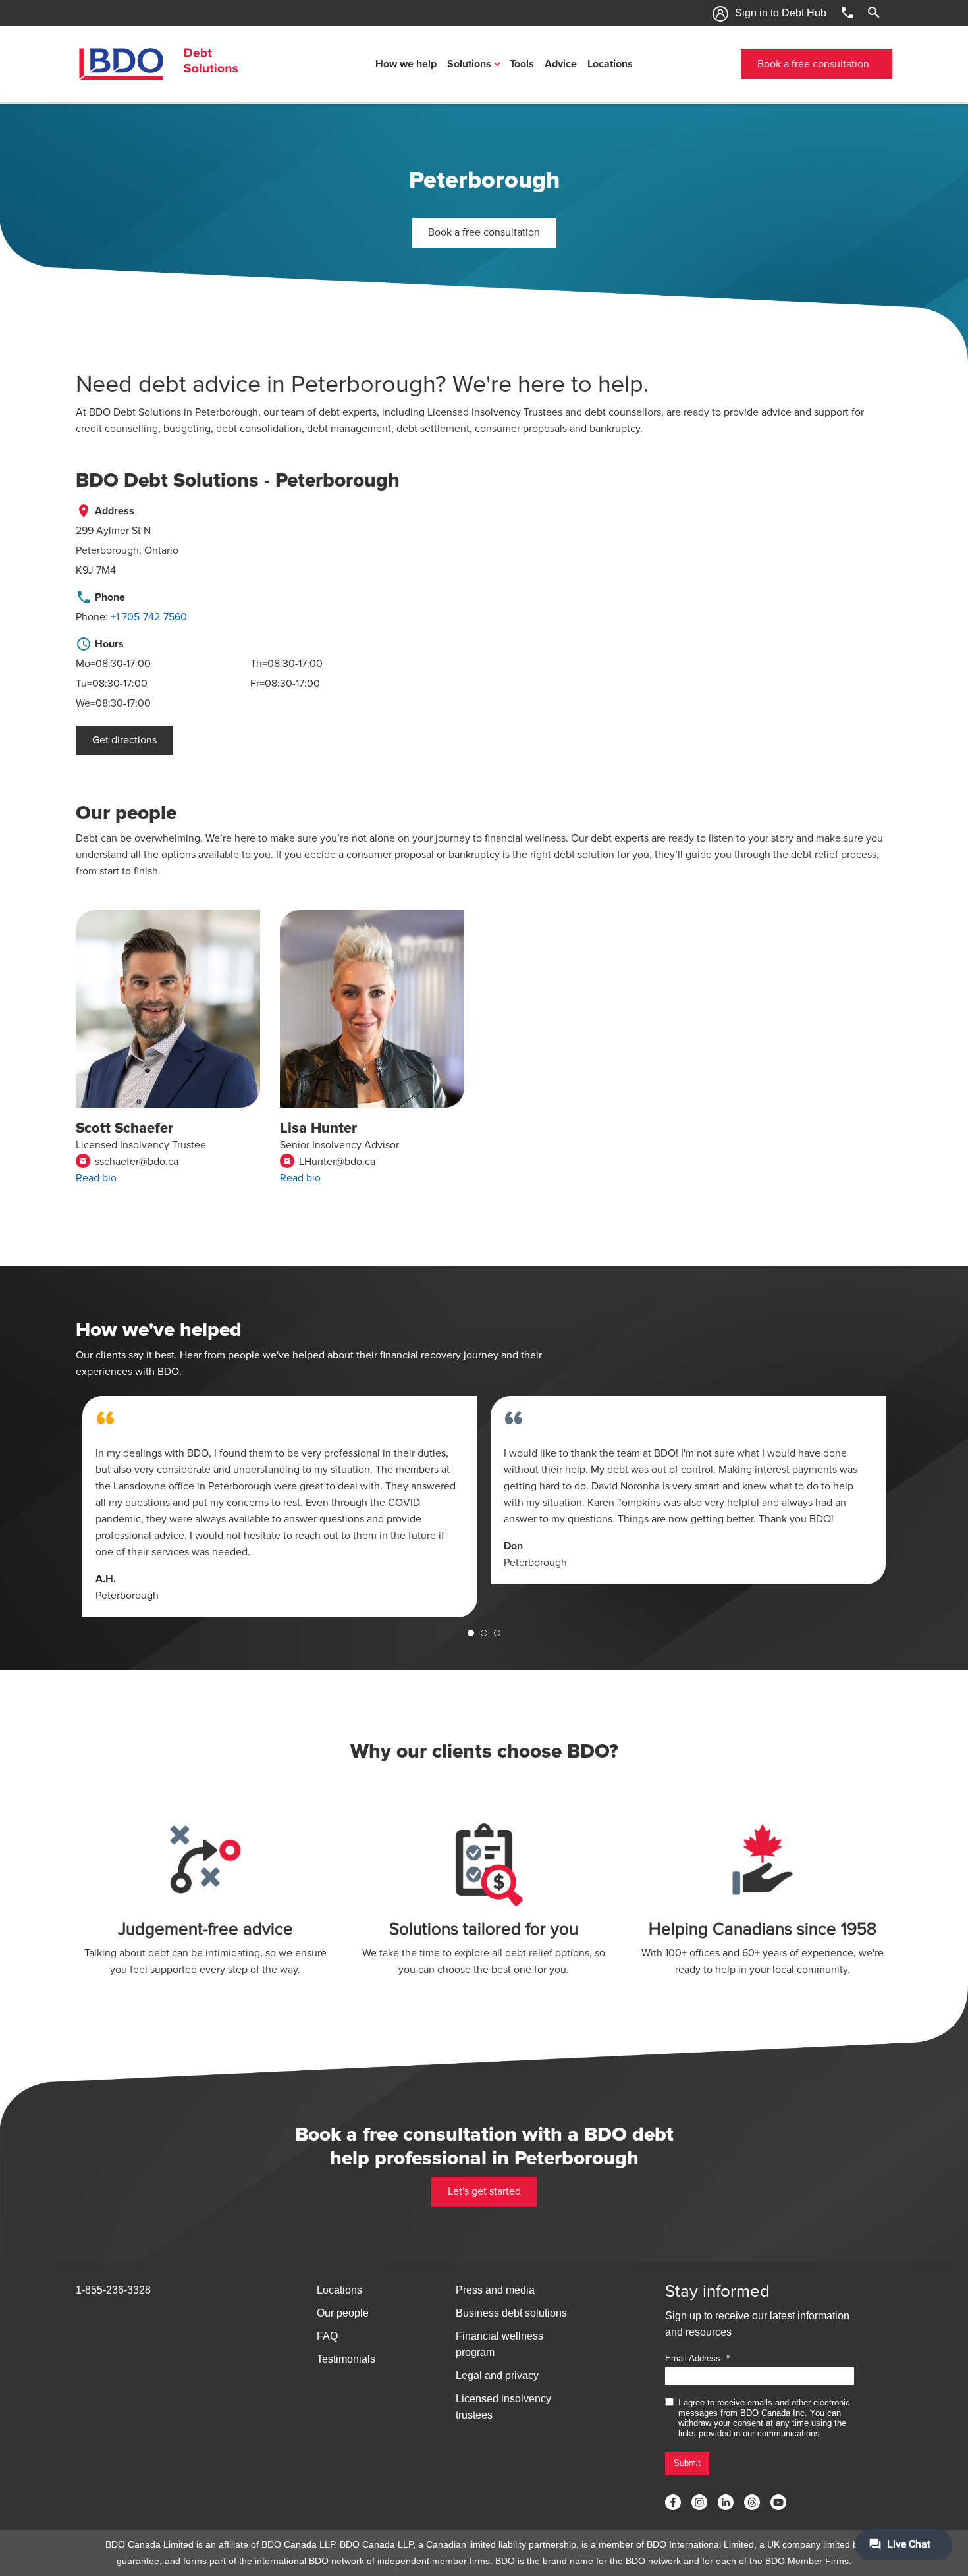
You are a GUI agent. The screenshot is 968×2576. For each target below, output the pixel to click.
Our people (343, 2313)
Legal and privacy (497, 2375)
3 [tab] (497, 1633)
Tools (522, 64)
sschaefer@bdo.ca (129, 1162)
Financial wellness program (499, 2344)
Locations (610, 64)
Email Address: (694, 2358)
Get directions (124, 740)
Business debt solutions (511, 2313)
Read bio (96, 1178)
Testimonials (346, 2359)
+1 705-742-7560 (149, 617)
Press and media (495, 2290)
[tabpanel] (280, 1507)
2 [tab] (484, 1633)
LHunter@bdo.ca (329, 1162)
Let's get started (484, 2191)
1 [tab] (471, 1633)
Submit (687, 2463)
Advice (561, 64)
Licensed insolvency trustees (503, 2407)
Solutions (469, 64)
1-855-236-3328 (113, 2290)
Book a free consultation (813, 64)
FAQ (327, 2336)
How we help (406, 64)
